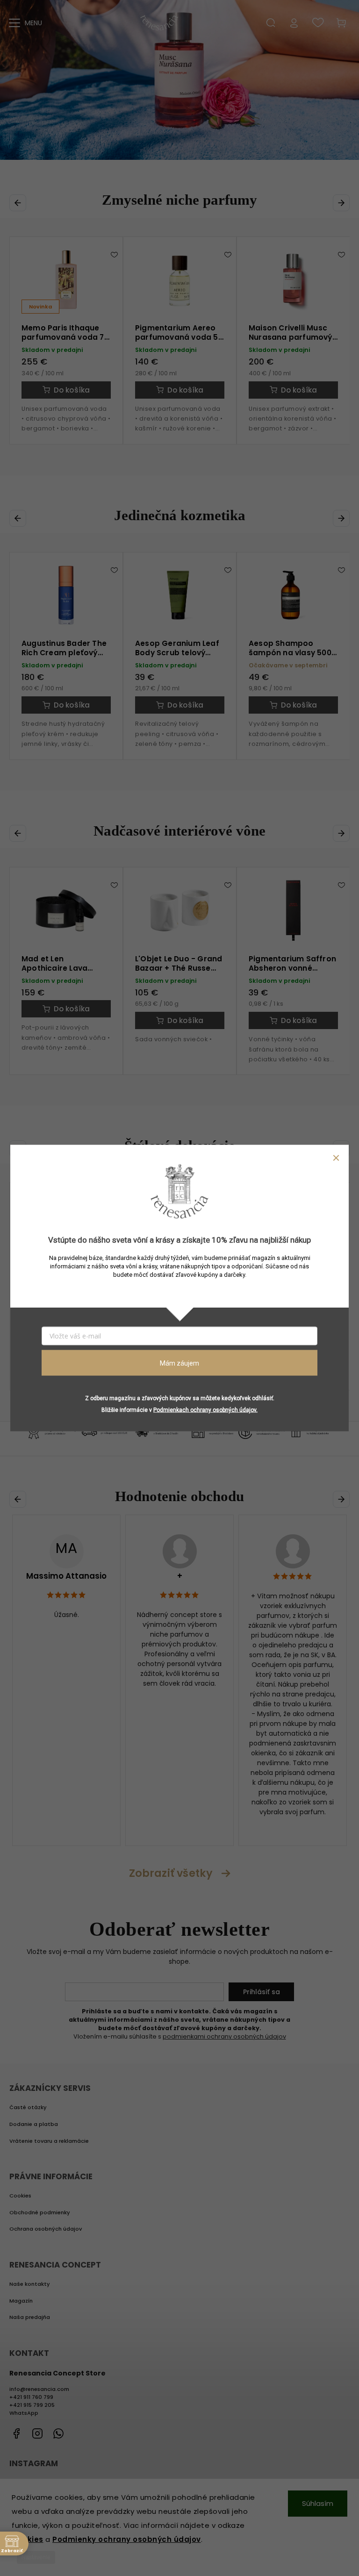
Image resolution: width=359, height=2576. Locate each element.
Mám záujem (179, 1363)
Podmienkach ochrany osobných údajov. (205, 1410)
